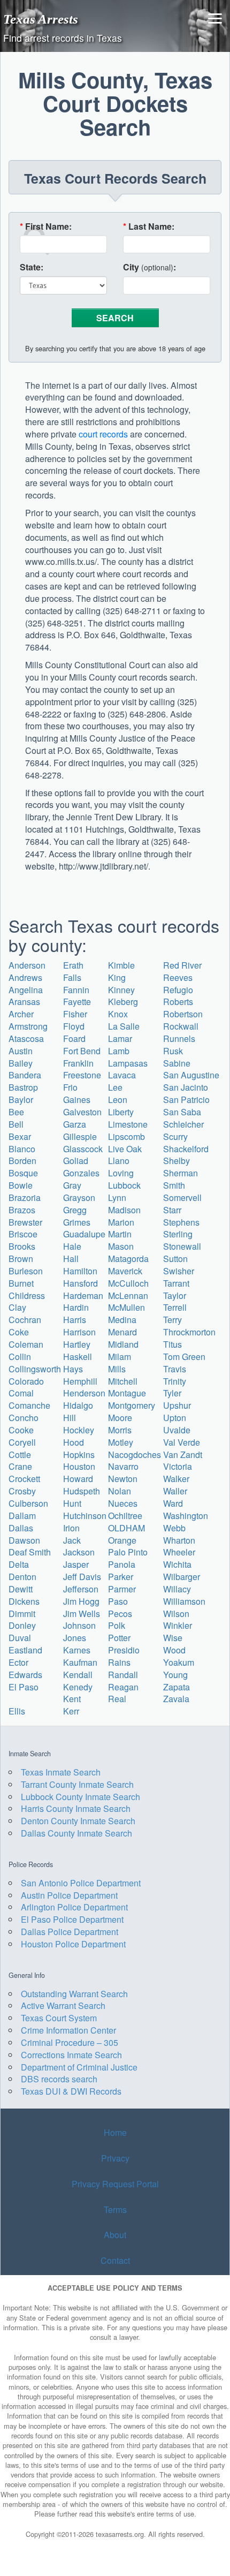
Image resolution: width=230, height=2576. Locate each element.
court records (103, 434)
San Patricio (186, 1100)
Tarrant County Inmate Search (77, 1784)
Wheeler (179, 1552)
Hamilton (80, 1271)
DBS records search (59, 2079)
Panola (122, 1564)
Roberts (178, 1002)
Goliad (76, 1161)
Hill (70, 1418)
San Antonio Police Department (81, 1883)
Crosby (22, 1491)
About (115, 2235)
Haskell (78, 1357)
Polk (117, 1625)
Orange (122, 1540)
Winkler (178, 1625)
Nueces (123, 1503)
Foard (74, 1038)
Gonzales (81, 1173)
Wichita (177, 1564)
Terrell (175, 1307)
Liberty (121, 1112)
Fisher (75, 1014)
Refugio (178, 990)
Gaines (77, 1100)
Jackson (79, 1552)
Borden (22, 1161)
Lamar (120, 1038)
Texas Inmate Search (61, 1772)
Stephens (181, 1222)
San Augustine (191, 1075)
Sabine (177, 1063)
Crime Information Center (68, 2030)
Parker (121, 1577)
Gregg (75, 1210)
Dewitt (21, 1589)
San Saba (182, 1112)
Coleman (26, 1344)
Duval (20, 1638)
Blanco (22, 1149)
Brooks (22, 1246)
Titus (172, 1344)
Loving (121, 1173)
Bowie (21, 1185)
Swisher (179, 1271)
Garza (75, 1124)
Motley (121, 1442)
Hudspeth (82, 1491)
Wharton (179, 1540)
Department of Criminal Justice (79, 2067)
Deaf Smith (30, 1552)
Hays (73, 1369)
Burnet (21, 1283)
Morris (120, 1430)
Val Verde (182, 1442)
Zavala (176, 1699)
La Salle (124, 1026)
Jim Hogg (81, 1601)
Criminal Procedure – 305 (70, 2042)
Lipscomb (126, 1136)
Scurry (175, 1136)
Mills (117, 1369)
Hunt (72, 1503)
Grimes (77, 1222)
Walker (176, 1479)
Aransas (24, 1002)
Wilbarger (182, 1577)
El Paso (24, 1687)
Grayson (79, 1198)
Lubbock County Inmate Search (80, 1797)
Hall (71, 1259)
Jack (72, 1540)
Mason (121, 1246)
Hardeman (83, 1295)
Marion (121, 1222)
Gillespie (80, 1136)
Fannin (76, 990)
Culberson (28, 1503)
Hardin (76, 1307)
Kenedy (78, 1687)
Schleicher (183, 1124)
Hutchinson (85, 1516)
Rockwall (181, 1026)
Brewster (25, 1222)
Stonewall (182, 1246)
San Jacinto (186, 1087)
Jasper (76, 1564)
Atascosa (26, 1038)
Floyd (74, 1026)
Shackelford (186, 1149)
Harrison (79, 1332)
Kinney (121, 990)
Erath (73, 965)
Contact (115, 2260)
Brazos (22, 1210)
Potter (119, 1638)
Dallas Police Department (70, 1932)
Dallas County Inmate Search (76, 1833)
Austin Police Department (69, 1895)
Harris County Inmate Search (76, 1808)
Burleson (26, 1271)
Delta (19, 1564)
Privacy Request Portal (115, 2184)
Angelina (26, 990)
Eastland (25, 1650)
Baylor (21, 1100)
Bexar (20, 1136)
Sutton (175, 1259)
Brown (21, 1259)
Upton (175, 1418)
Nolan (120, 1491)
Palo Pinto (128, 1552)
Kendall (78, 1675)
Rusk (173, 1051)
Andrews (25, 977)
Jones (75, 1638)
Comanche (29, 1405)
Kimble (121, 965)
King (117, 977)
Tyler (172, 1393)
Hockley (79, 1430)
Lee (115, 1087)
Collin (20, 1357)
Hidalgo (78, 1405)
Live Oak (125, 1149)
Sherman (181, 1173)
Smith (174, 1185)
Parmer (122, 1589)
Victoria (178, 1466)
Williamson (184, 1601)
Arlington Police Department (74, 1907)
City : (149, 267)
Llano (119, 1161)
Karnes (77, 1650)
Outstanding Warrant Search (74, 1994)
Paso (118, 1601)
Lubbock (124, 1185)
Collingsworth (35, 1369)
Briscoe (23, 1234)
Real (117, 1699)
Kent (72, 1699)
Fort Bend (82, 1051)
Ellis (17, 1711)
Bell (16, 1124)
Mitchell (123, 1381)
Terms (115, 2209)
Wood (174, 1650)
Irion (71, 1528)
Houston (79, 1466)
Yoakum (179, 1662)
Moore (120, 1418)
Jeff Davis (82, 1577)
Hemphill (80, 1381)
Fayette (77, 1002)
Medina (122, 1320)
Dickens (24, 1601)
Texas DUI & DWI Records (71, 2091)
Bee (16, 1112)
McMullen (126, 1307)
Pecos (120, 1614)
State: (32, 267)
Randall (123, 1675)
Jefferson (81, 1589)
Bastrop (23, 1087)
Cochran (25, 1320)
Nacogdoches (135, 1455)
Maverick (125, 1271)
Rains (119, 1662)
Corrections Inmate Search (71, 2055)
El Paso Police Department (72, 1919)
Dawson (24, 1540)
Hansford (80, 1283)
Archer (21, 1014)
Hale (72, 1246)
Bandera (25, 1075)
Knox (118, 1014)
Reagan (123, 1687)
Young (175, 1675)
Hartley (77, 1344)
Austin (21, 1051)
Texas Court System (59, 2018)
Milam (120, 1357)
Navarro (123, 1466)
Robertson (183, 1014)
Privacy (115, 2158)
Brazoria (25, 1198)
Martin (120, 1234)
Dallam (22, 1516)
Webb (174, 1528)
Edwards (25, 1675)
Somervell (182, 1198)
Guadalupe (84, 1234)
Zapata (177, 1687)
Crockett (24, 1479)
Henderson (84, 1393)
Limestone (128, 1124)
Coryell (22, 1442)
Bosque (23, 1173)
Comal (21, 1393)
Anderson (27, 965)
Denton (22, 1577)
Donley (22, 1625)
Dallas (21, 1528)
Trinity (175, 1381)
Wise (173, 1638)
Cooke (21, 1430)
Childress (27, 1295)
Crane (20, 1466)
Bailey (21, 1063)
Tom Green (184, 1357)
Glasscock (83, 1149)
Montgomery (132, 1405)
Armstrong (28, 1026)
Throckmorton (189, 1332)
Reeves (178, 977)
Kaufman (80, 1662)
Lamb (119, 1051)
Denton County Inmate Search (78, 1821)
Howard (78, 1479)
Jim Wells (82, 1614)
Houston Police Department (73, 1944)
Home (115, 2132)
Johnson (79, 1625)
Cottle (20, 1455)
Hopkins (79, 1455)
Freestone (82, 1075)
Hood (74, 1442)
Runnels (179, 1038)
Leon (118, 1100)
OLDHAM (126, 1528)
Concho (24, 1418)
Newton (123, 1479)
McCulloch (128, 1283)
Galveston (82, 1112)
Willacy (177, 1589)
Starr (172, 1210)
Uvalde (177, 1430)
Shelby (177, 1161)
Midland (123, 1344)
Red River (182, 965)
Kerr (71, 1711)
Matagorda (128, 1259)
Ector (18, 1662)
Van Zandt (183, 1455)
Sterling (178, 1234)
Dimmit (22, 1614)
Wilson (176, 1614)
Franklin (78, 1063)
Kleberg (123, 1002)
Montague (127, 1393)
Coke (19, 1332)
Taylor (175, 1295)
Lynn (117, 1198)
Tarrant (176, 1283)
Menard (122, 1332)
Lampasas (128, 1063)
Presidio (124, 1650)
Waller (175, 1491)
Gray (72, 1185)
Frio (70, 1087)
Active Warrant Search (63, 2005)
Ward (173, 1503)
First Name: (46, 226)
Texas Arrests (41, 19)
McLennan (128, 1295)
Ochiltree (125, 1516)
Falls (72, 977)
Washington (186, 1516)
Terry (172, 1320)
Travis (175, 1369)
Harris (75, 1320)
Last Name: (149, 226)
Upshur (177, 1405)
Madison (124, 1210)
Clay (17, 1307)
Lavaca (122, 1075)
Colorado (26, 1381)
